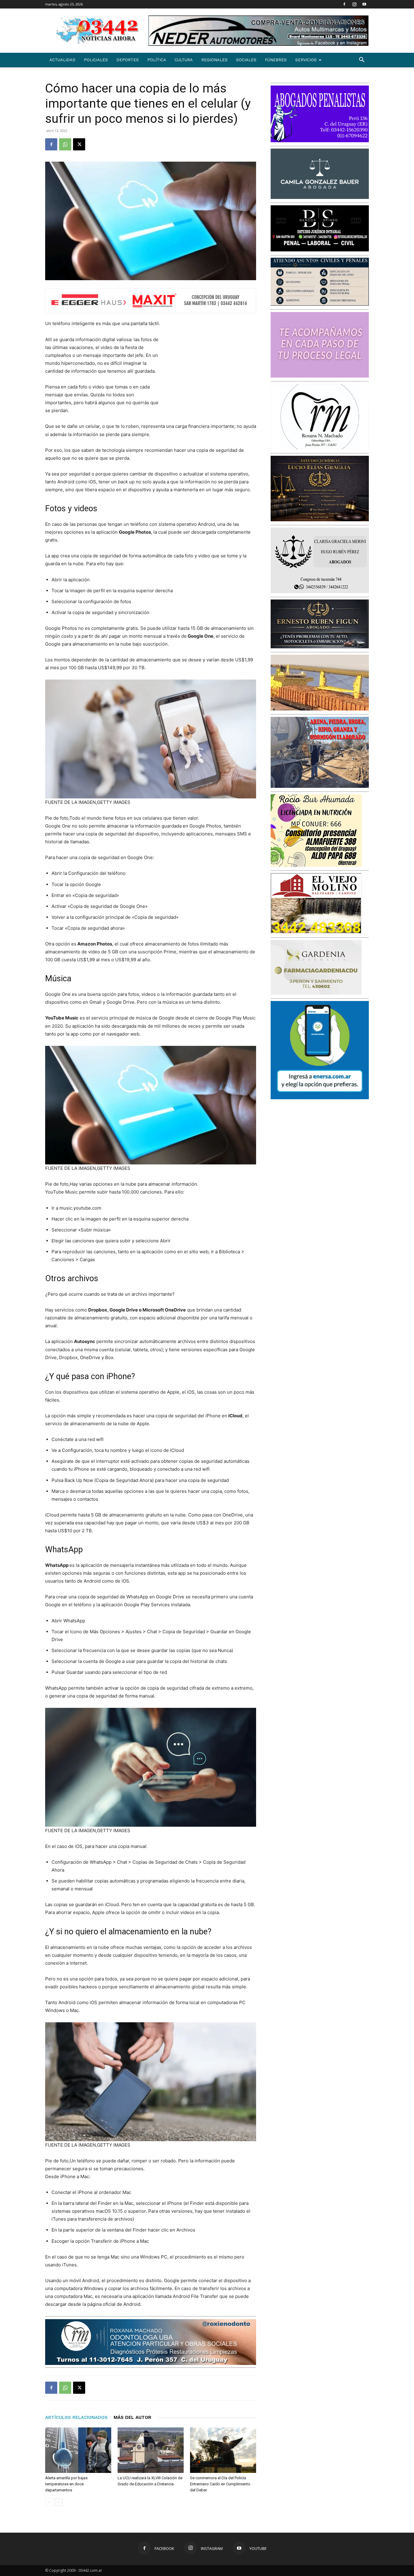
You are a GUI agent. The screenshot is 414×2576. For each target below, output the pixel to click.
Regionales (214, 60)
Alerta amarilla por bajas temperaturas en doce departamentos (66, 2484)
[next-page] (59, 2502)
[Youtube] (364, 4)
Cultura (184, 60)
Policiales (96, 60)
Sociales (246, 60)
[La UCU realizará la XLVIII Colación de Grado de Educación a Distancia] (151, 2450)
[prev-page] (49, 2502)
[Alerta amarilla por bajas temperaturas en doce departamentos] (78, 2450)
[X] (79, 144)
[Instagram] (354, 4)
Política (157, 60)
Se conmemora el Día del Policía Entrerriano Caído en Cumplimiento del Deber (220, 2484)
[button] (362, 60)
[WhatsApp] (65, 144)
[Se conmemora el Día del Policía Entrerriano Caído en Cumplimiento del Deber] (223, 2450)
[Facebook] (344, 4)
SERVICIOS (306, 60)
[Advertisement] (211, 375)
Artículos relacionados (76, 2417)
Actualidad (62, 60)
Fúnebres (276, 60)
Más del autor (132, 2417)
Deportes (128, 60)
